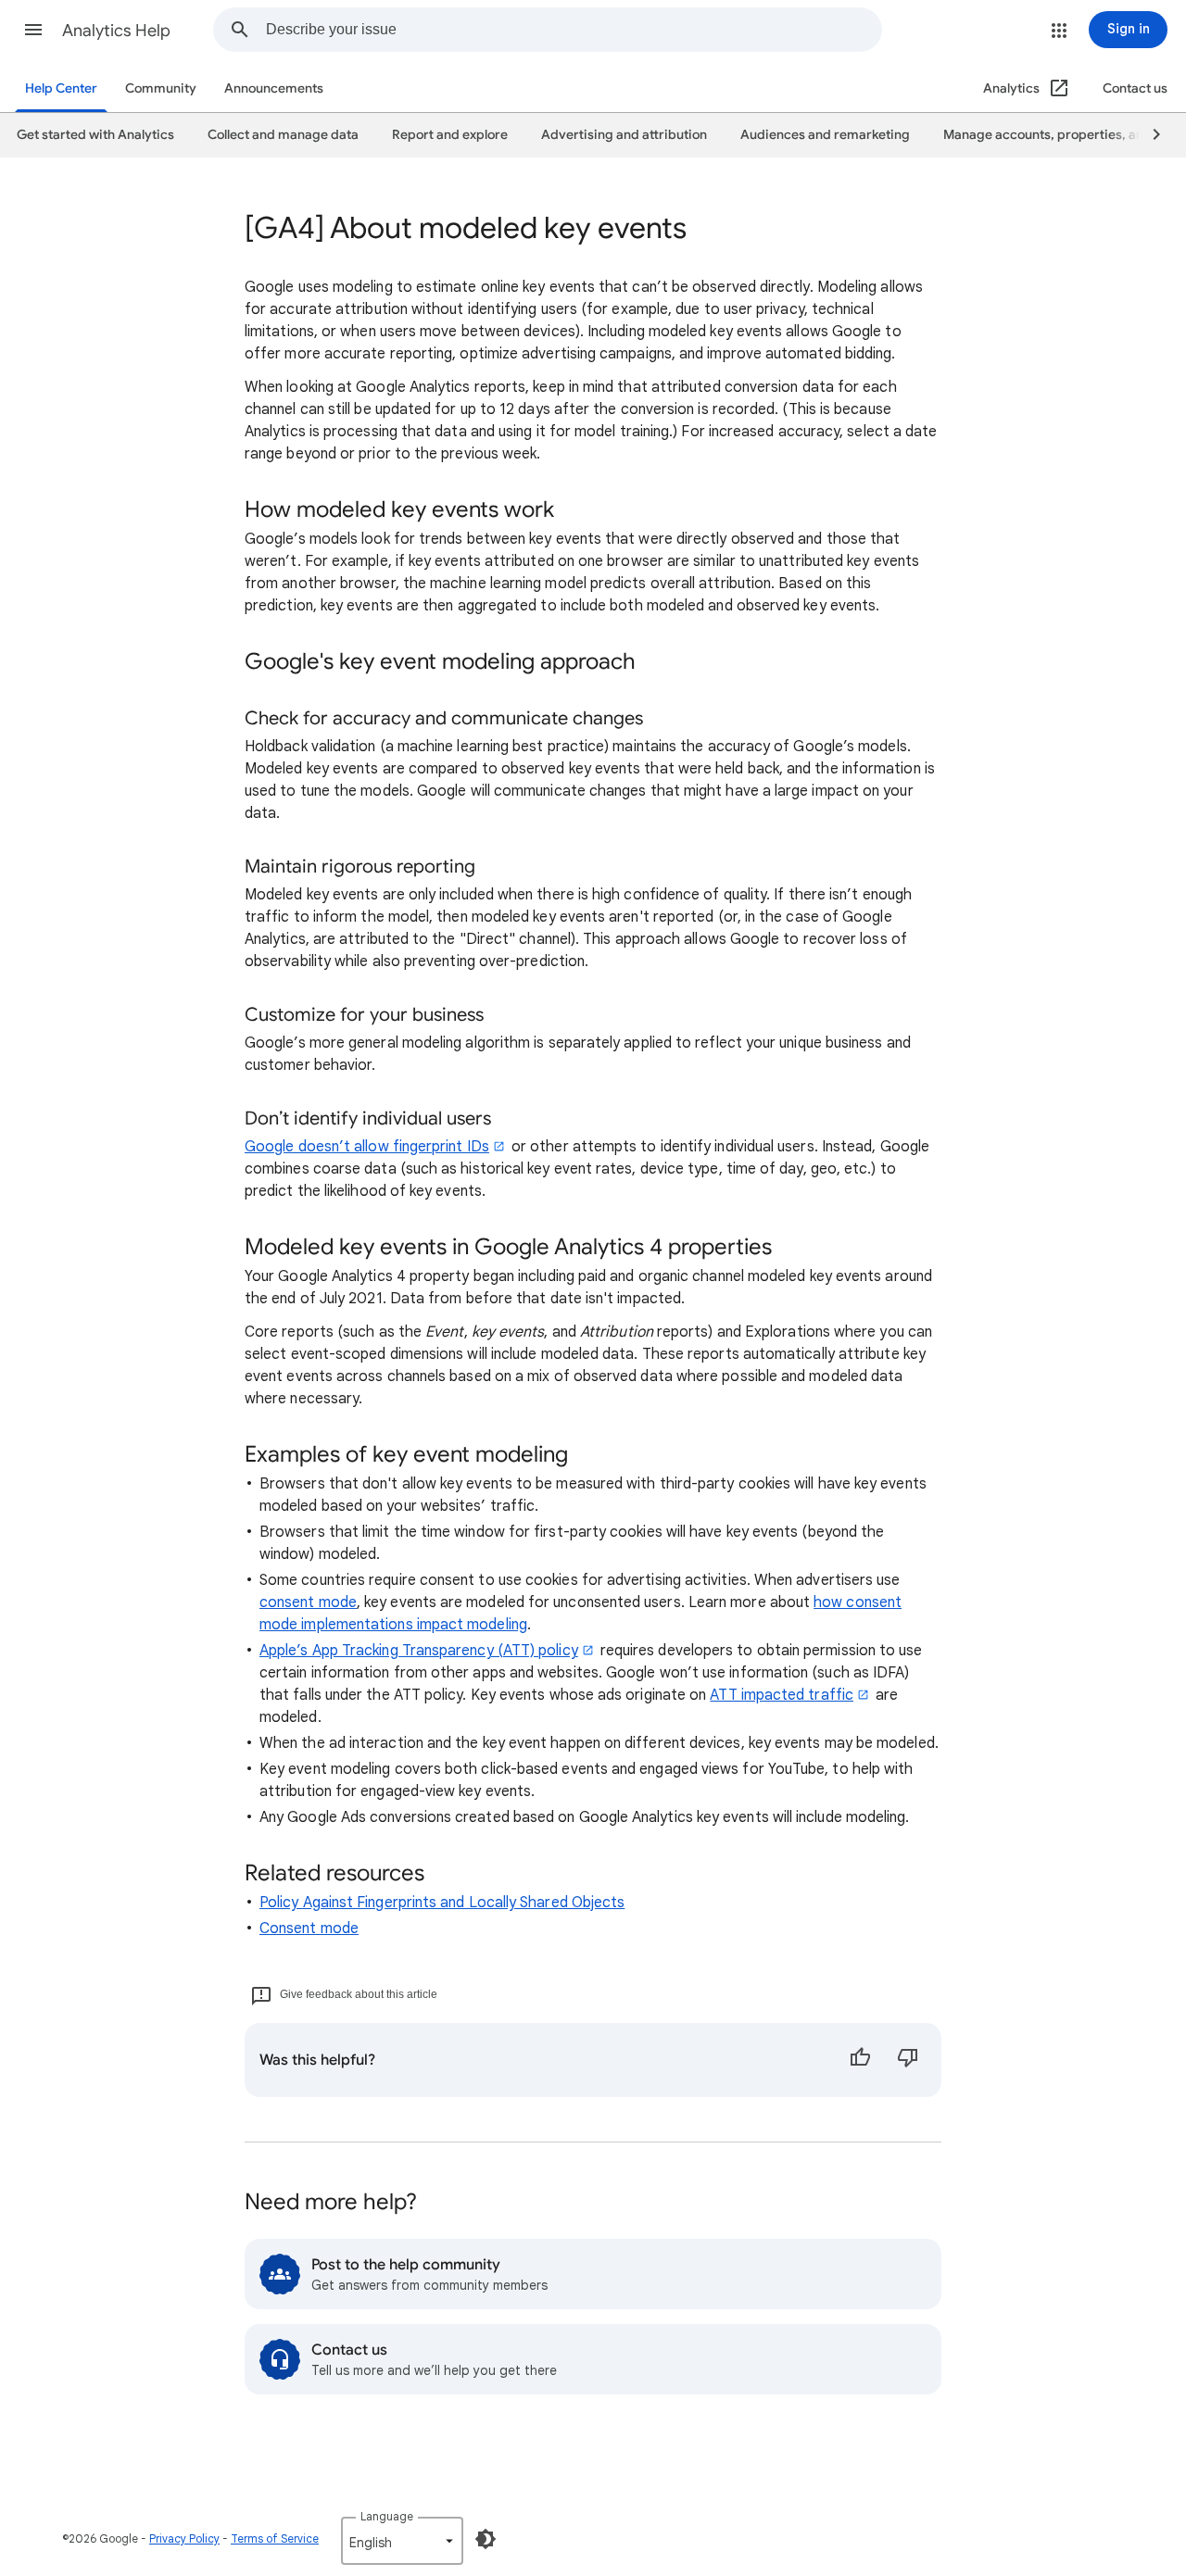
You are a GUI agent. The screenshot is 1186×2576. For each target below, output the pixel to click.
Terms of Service (275, 2538)
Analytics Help (116, 31)
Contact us (1135, 88)
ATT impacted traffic (782, 1695)
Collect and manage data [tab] (283, 135)
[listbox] (402, 2541)
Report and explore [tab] (450, 135)
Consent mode (309, 1929)
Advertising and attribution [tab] (624, 135)
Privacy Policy (184, 2538)
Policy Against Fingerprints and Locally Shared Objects (442, 1903)
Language (387, 2516)
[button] (33, 30)
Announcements (274, 88)
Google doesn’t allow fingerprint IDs (367, 1147)
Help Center (61, 88)
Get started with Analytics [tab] (95, 135)
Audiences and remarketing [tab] (825, 135)
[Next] (1148, 135)
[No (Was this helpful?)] (908, 2060)
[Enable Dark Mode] (486, 2539)
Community (161, 88)
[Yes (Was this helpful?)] (860, 2060)
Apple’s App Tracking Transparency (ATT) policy (419, 1651)
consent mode (308, 1602)
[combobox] (574, 30)
